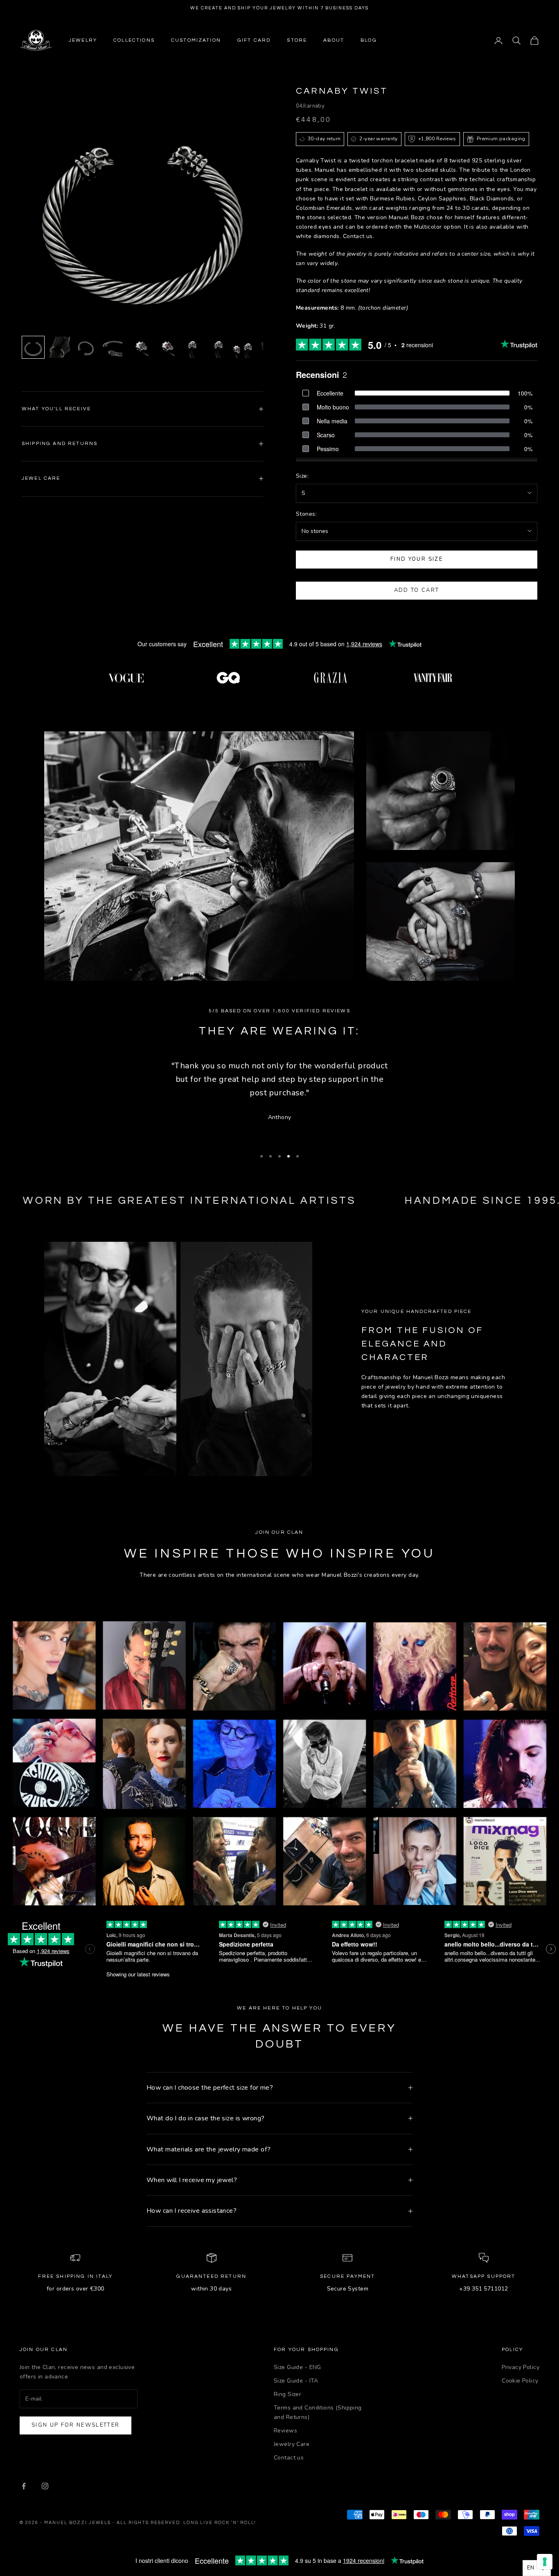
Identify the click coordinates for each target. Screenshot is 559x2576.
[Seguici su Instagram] (45, 2486)
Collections (134, 40)
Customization (196, 40)
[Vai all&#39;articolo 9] (243, 347)
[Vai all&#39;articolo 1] (33, 347)
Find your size (417, 559)
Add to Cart (417, 590)
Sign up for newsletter (76, 2425)
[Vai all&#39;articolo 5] (138, 347)
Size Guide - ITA (296, 2381)
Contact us (289, 2458)
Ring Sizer (287, 2394)
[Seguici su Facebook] (24, 2486)
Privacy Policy (521, 2367)
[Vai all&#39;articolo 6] (164, 347)
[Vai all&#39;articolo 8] (216, 347)
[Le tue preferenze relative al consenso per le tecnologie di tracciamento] (545, 2562)
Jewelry (83, 40)
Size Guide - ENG (298, 2367)
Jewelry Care (292, 2444)
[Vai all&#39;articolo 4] (112, 347)
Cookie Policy (520, 2381)
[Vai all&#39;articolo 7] (190, 347)
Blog (369, 40)
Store (297, 40)
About (334, 40)
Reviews (285, 2431)
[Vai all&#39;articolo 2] (59, 347)
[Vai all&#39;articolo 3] (86, 347)
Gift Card (254, 40)
